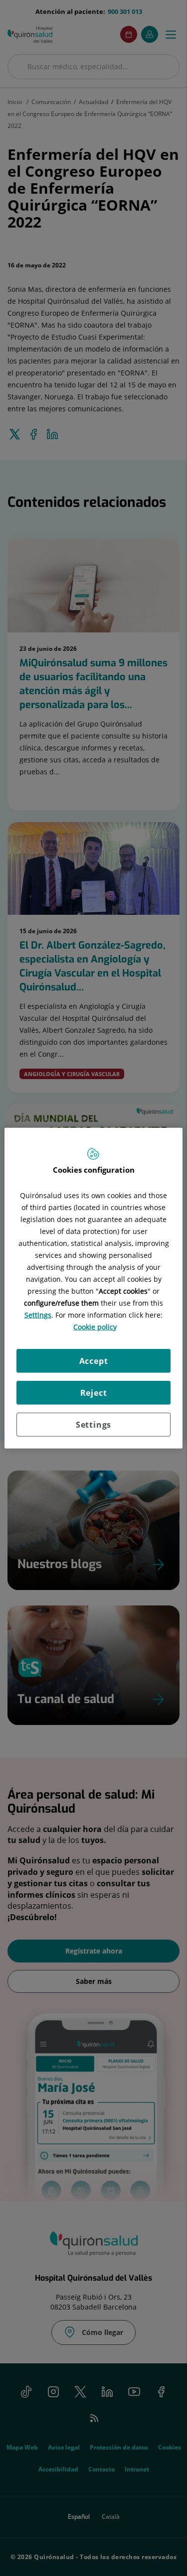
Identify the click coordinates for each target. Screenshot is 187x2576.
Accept (94, 1361)
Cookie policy (95, 1327)
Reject (94, 1393)
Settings (93, 1425)
